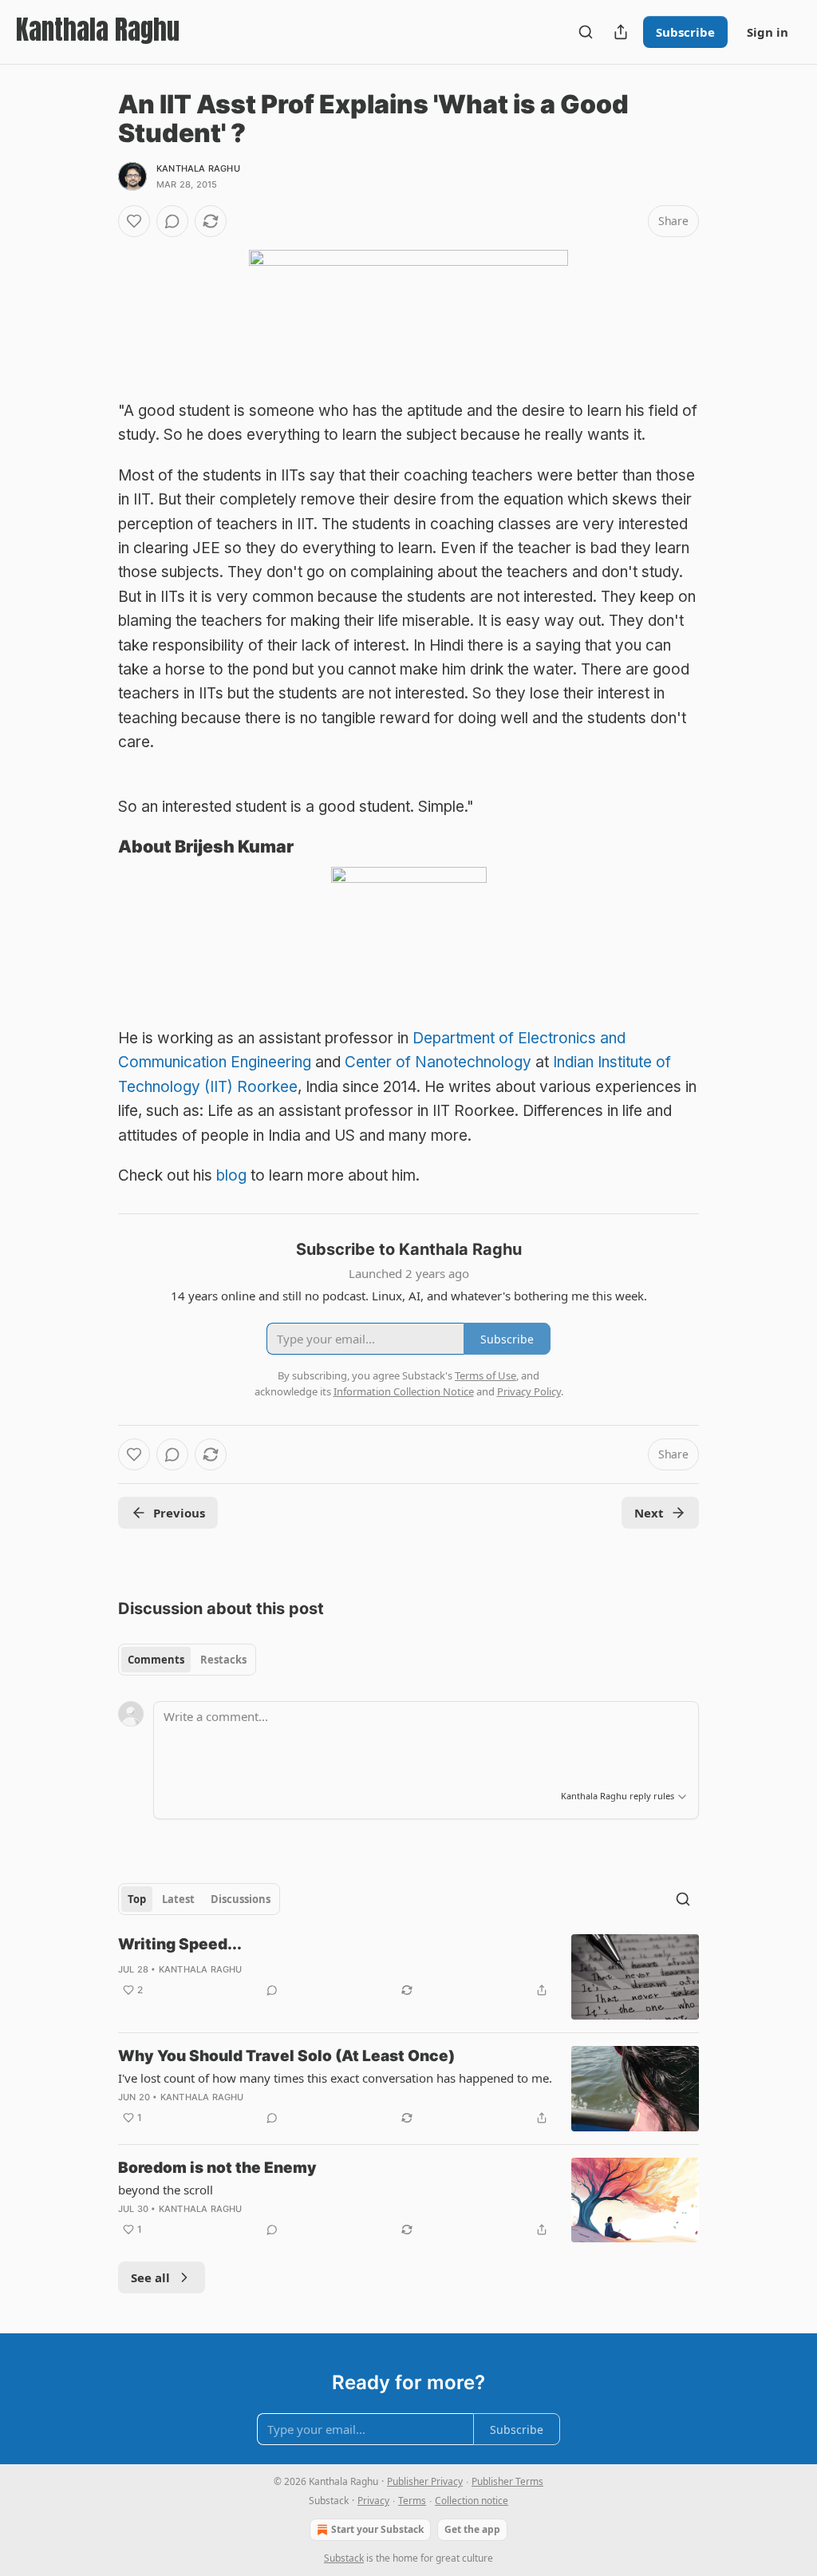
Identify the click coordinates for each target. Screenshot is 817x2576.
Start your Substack (377, 2529)
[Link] (96, 846)
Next (649, 1513)
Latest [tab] (178, 1899)
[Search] (586, 32)
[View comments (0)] (172, 221)
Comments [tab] (156, 1660)
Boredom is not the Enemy (217, 2168)
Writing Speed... (180, 1944)
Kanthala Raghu (198, 168)
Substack (344, 2558)
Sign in (768, 32)
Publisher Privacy (425, 2481)
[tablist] (187, 1660)
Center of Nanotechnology (438, 1062)
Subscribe (685, 32)
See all (150, 2277)
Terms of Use (485, 1375)
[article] (408, 1977)
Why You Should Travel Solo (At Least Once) (286, 2056)
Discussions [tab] (241, 1899)
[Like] (134, 221)
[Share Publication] (621, 32)
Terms (412, 2501)
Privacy (373, 2501)
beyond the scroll (166, 2190)
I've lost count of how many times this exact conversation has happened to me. (335, 2078)
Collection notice (472, 2501)
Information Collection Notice (404, 1391)
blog (231, 1175)
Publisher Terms (507, 2481)
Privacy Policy (529, 1391)
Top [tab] (137, 1899)
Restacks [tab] (223, 1660)
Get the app (472, 2529)
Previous (179, 1513)
